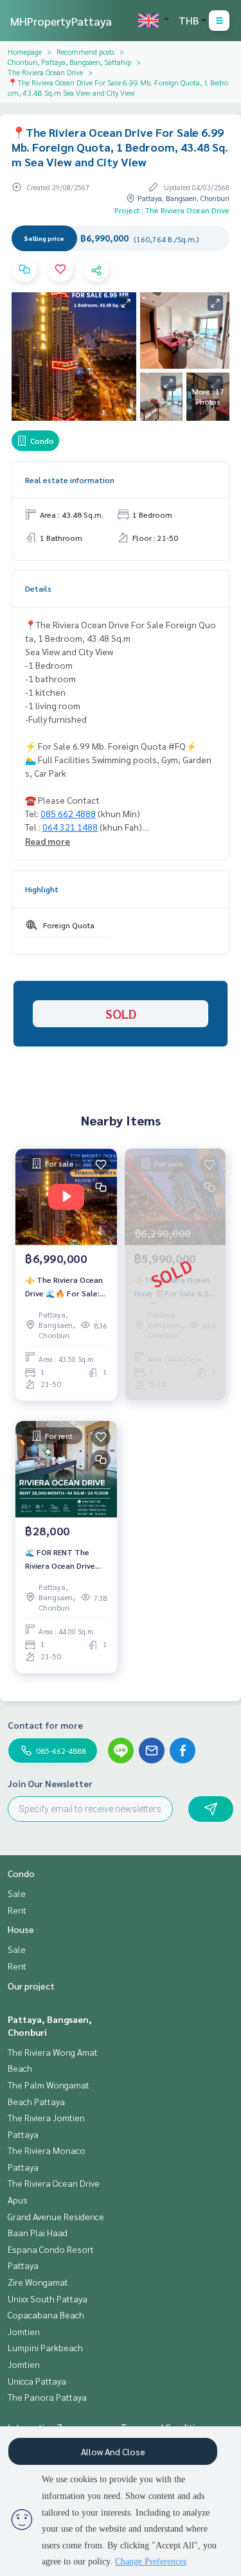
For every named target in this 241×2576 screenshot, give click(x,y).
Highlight (42, 889)
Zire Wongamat (38, 2282)
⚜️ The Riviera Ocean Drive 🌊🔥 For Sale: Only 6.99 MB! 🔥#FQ (64, 1287)
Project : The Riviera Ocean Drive (172, 210)
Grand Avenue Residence (56, 2216)
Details (38, 588)
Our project (31, 1986)
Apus (18, 2200)
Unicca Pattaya (37, 2381)
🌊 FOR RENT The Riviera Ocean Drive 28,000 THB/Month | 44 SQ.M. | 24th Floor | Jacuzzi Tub (66, 1559)
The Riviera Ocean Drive (45, 72)
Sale (17, 1893)
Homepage (25, 51)
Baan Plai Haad (38, 2232)
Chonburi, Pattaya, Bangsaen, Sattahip (69, 62)
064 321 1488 (70, 827)
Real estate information (70, 480)
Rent (17, 1910)
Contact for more (45, 1725)
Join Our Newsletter (50, 1783)
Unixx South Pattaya (48, 2298)
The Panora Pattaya (47, 2397)
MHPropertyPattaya (61, 21)
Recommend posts (85, 51)
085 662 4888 (68, 813)
